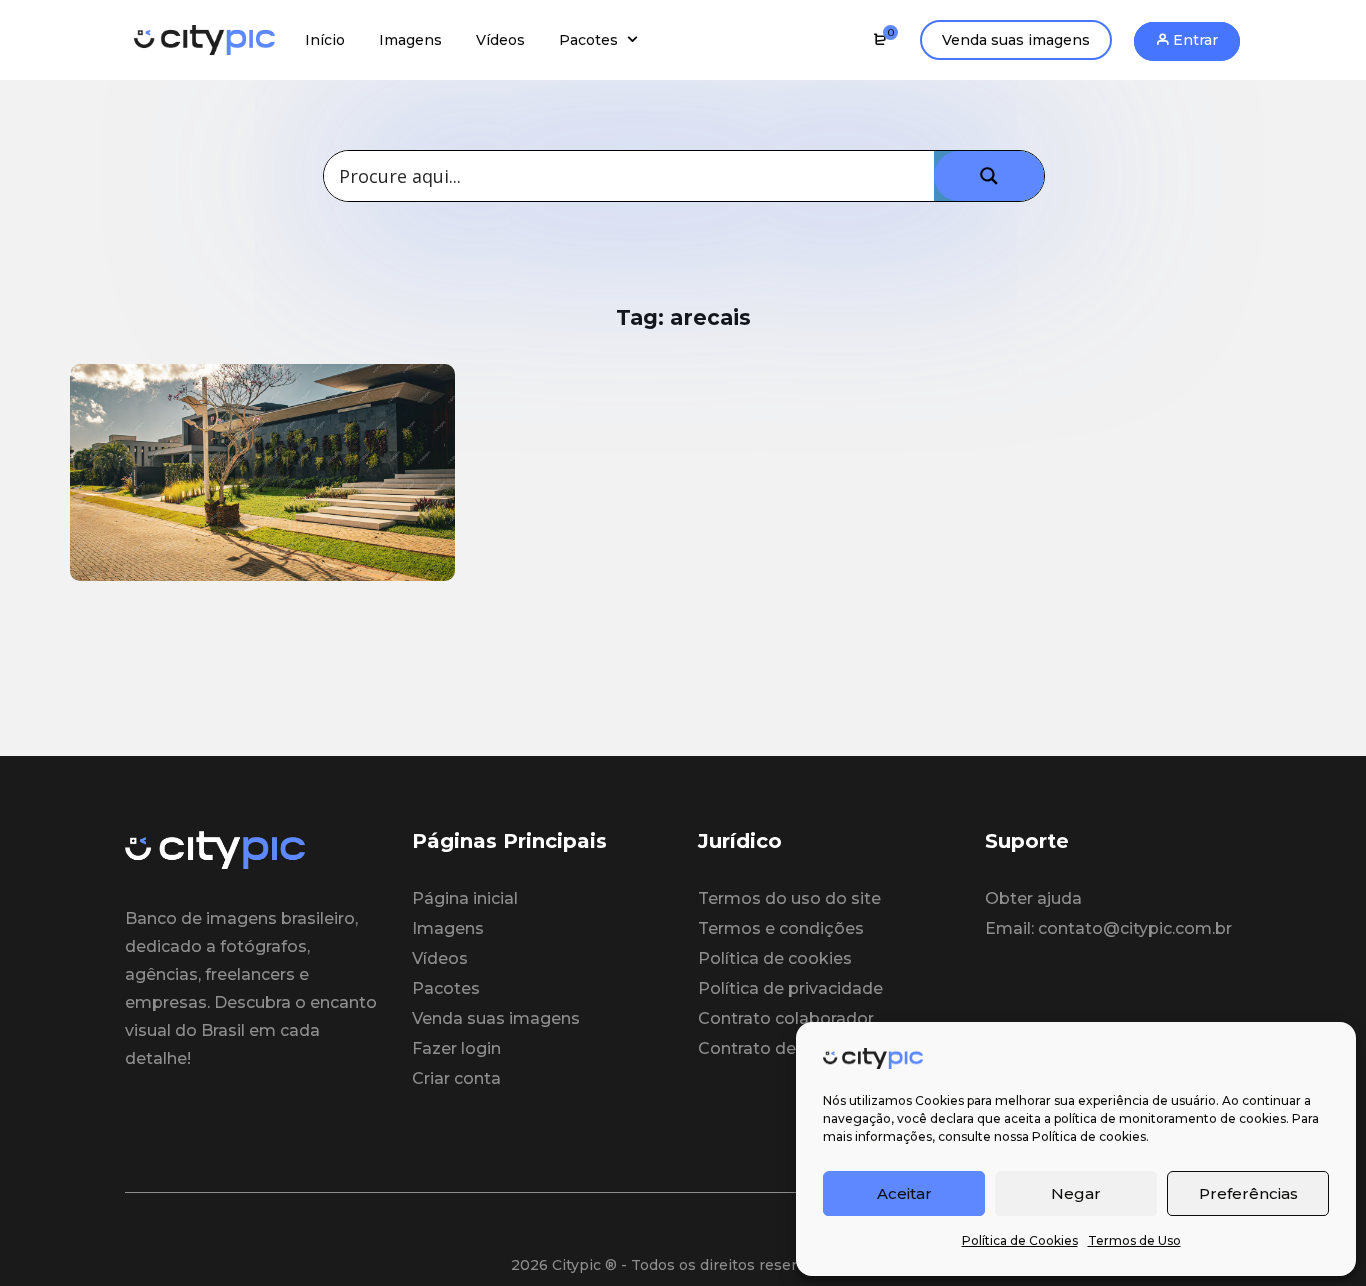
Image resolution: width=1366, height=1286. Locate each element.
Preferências (1248, 1193)
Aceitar (904, 1193)
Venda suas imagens (1016, 40)
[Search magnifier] (989, 176)
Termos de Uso (1134, 1240)
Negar (1076, 1193)
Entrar (1193, 40)
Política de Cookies (1020, 1240)
